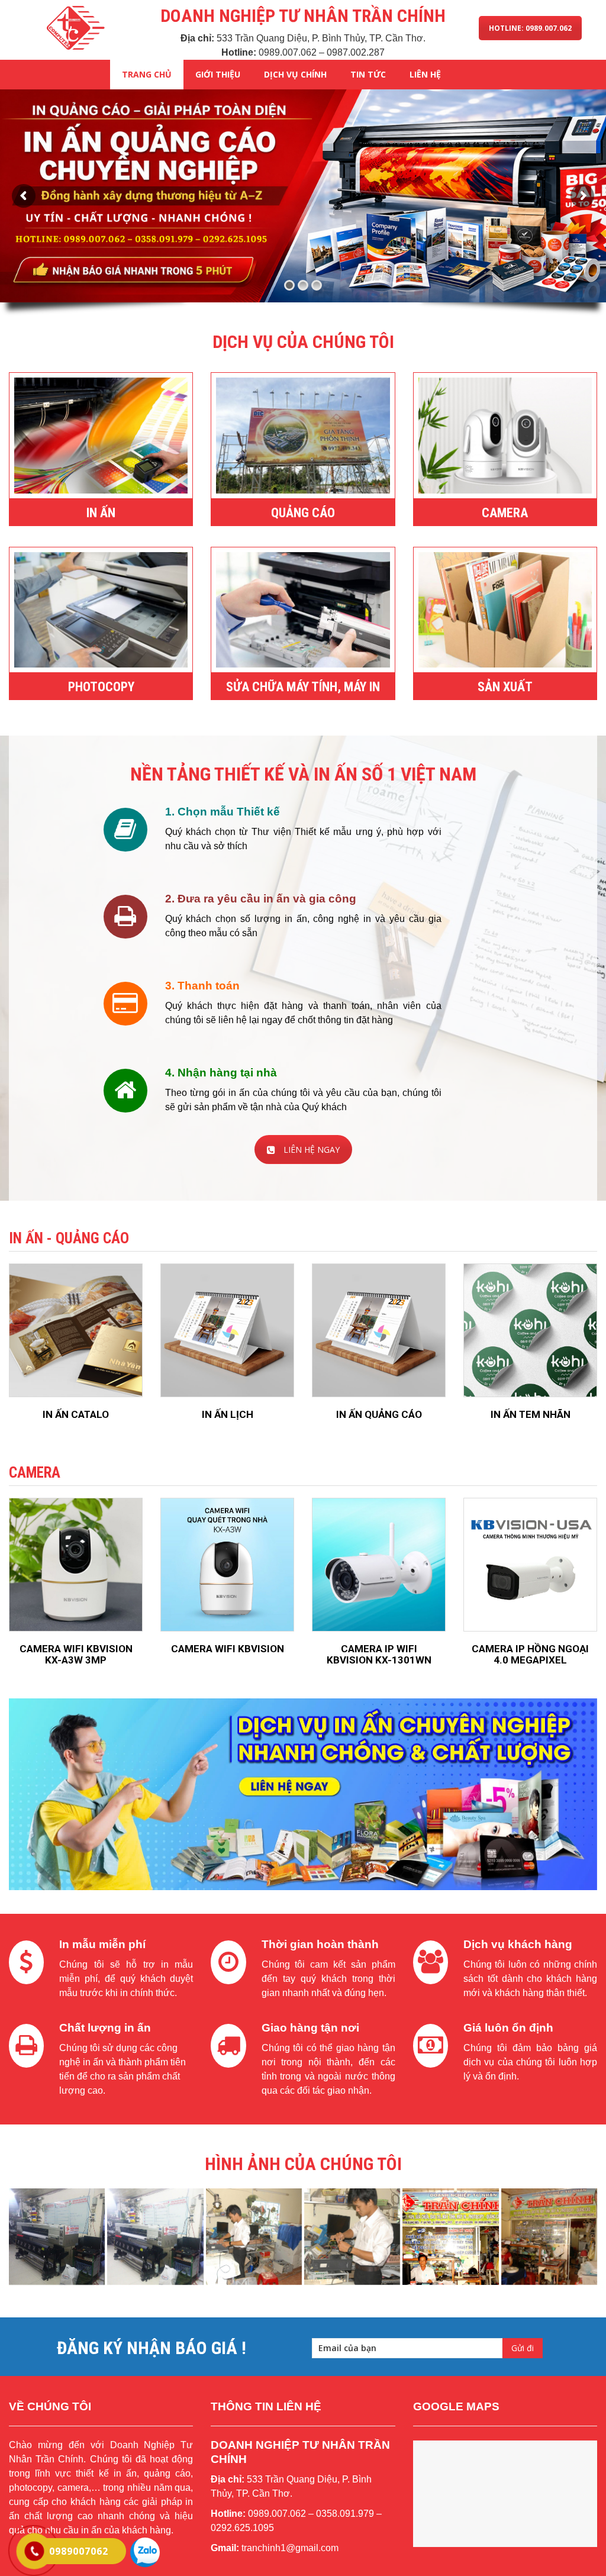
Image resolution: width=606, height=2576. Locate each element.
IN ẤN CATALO (76, 1414)
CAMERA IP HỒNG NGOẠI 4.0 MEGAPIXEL (530, 1654)
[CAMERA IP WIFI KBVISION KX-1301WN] (379, 1565)
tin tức (368, 74)
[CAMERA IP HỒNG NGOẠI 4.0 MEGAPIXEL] (530, 1565)
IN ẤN (101, 513)
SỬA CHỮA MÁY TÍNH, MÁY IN (303, 687)
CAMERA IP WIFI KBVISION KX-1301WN (379, 1654)
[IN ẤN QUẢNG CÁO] (379, 1330)
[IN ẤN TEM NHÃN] (530, 1330)
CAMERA (505, 513)
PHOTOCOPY (101, 687)
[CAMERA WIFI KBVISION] (227, 1565)
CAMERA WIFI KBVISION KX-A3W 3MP (76, 1654)
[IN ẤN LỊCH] (227, 1330)
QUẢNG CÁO (303, 513)
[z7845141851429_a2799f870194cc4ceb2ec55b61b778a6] (352, 2236)
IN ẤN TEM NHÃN (531, 1414)
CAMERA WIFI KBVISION (228, 1649)
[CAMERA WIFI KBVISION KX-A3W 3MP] (76, 1565)
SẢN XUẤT (505, 687)
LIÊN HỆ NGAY (312, 1150)
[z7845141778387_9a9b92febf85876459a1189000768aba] (155, 2236)
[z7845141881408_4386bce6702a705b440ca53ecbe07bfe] (549, 2236)
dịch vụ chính (295, 74)
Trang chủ (147, 74)
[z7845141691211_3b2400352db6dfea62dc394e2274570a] (450, 2236)
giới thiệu (218, 74)
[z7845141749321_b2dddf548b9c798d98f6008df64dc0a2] (57, 2236)
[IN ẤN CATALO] (76, 1330)
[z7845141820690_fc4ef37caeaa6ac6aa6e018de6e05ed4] (254, 2236)
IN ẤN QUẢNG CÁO (379, 1414)
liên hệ (425, 74)
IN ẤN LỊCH (228, 1414)
